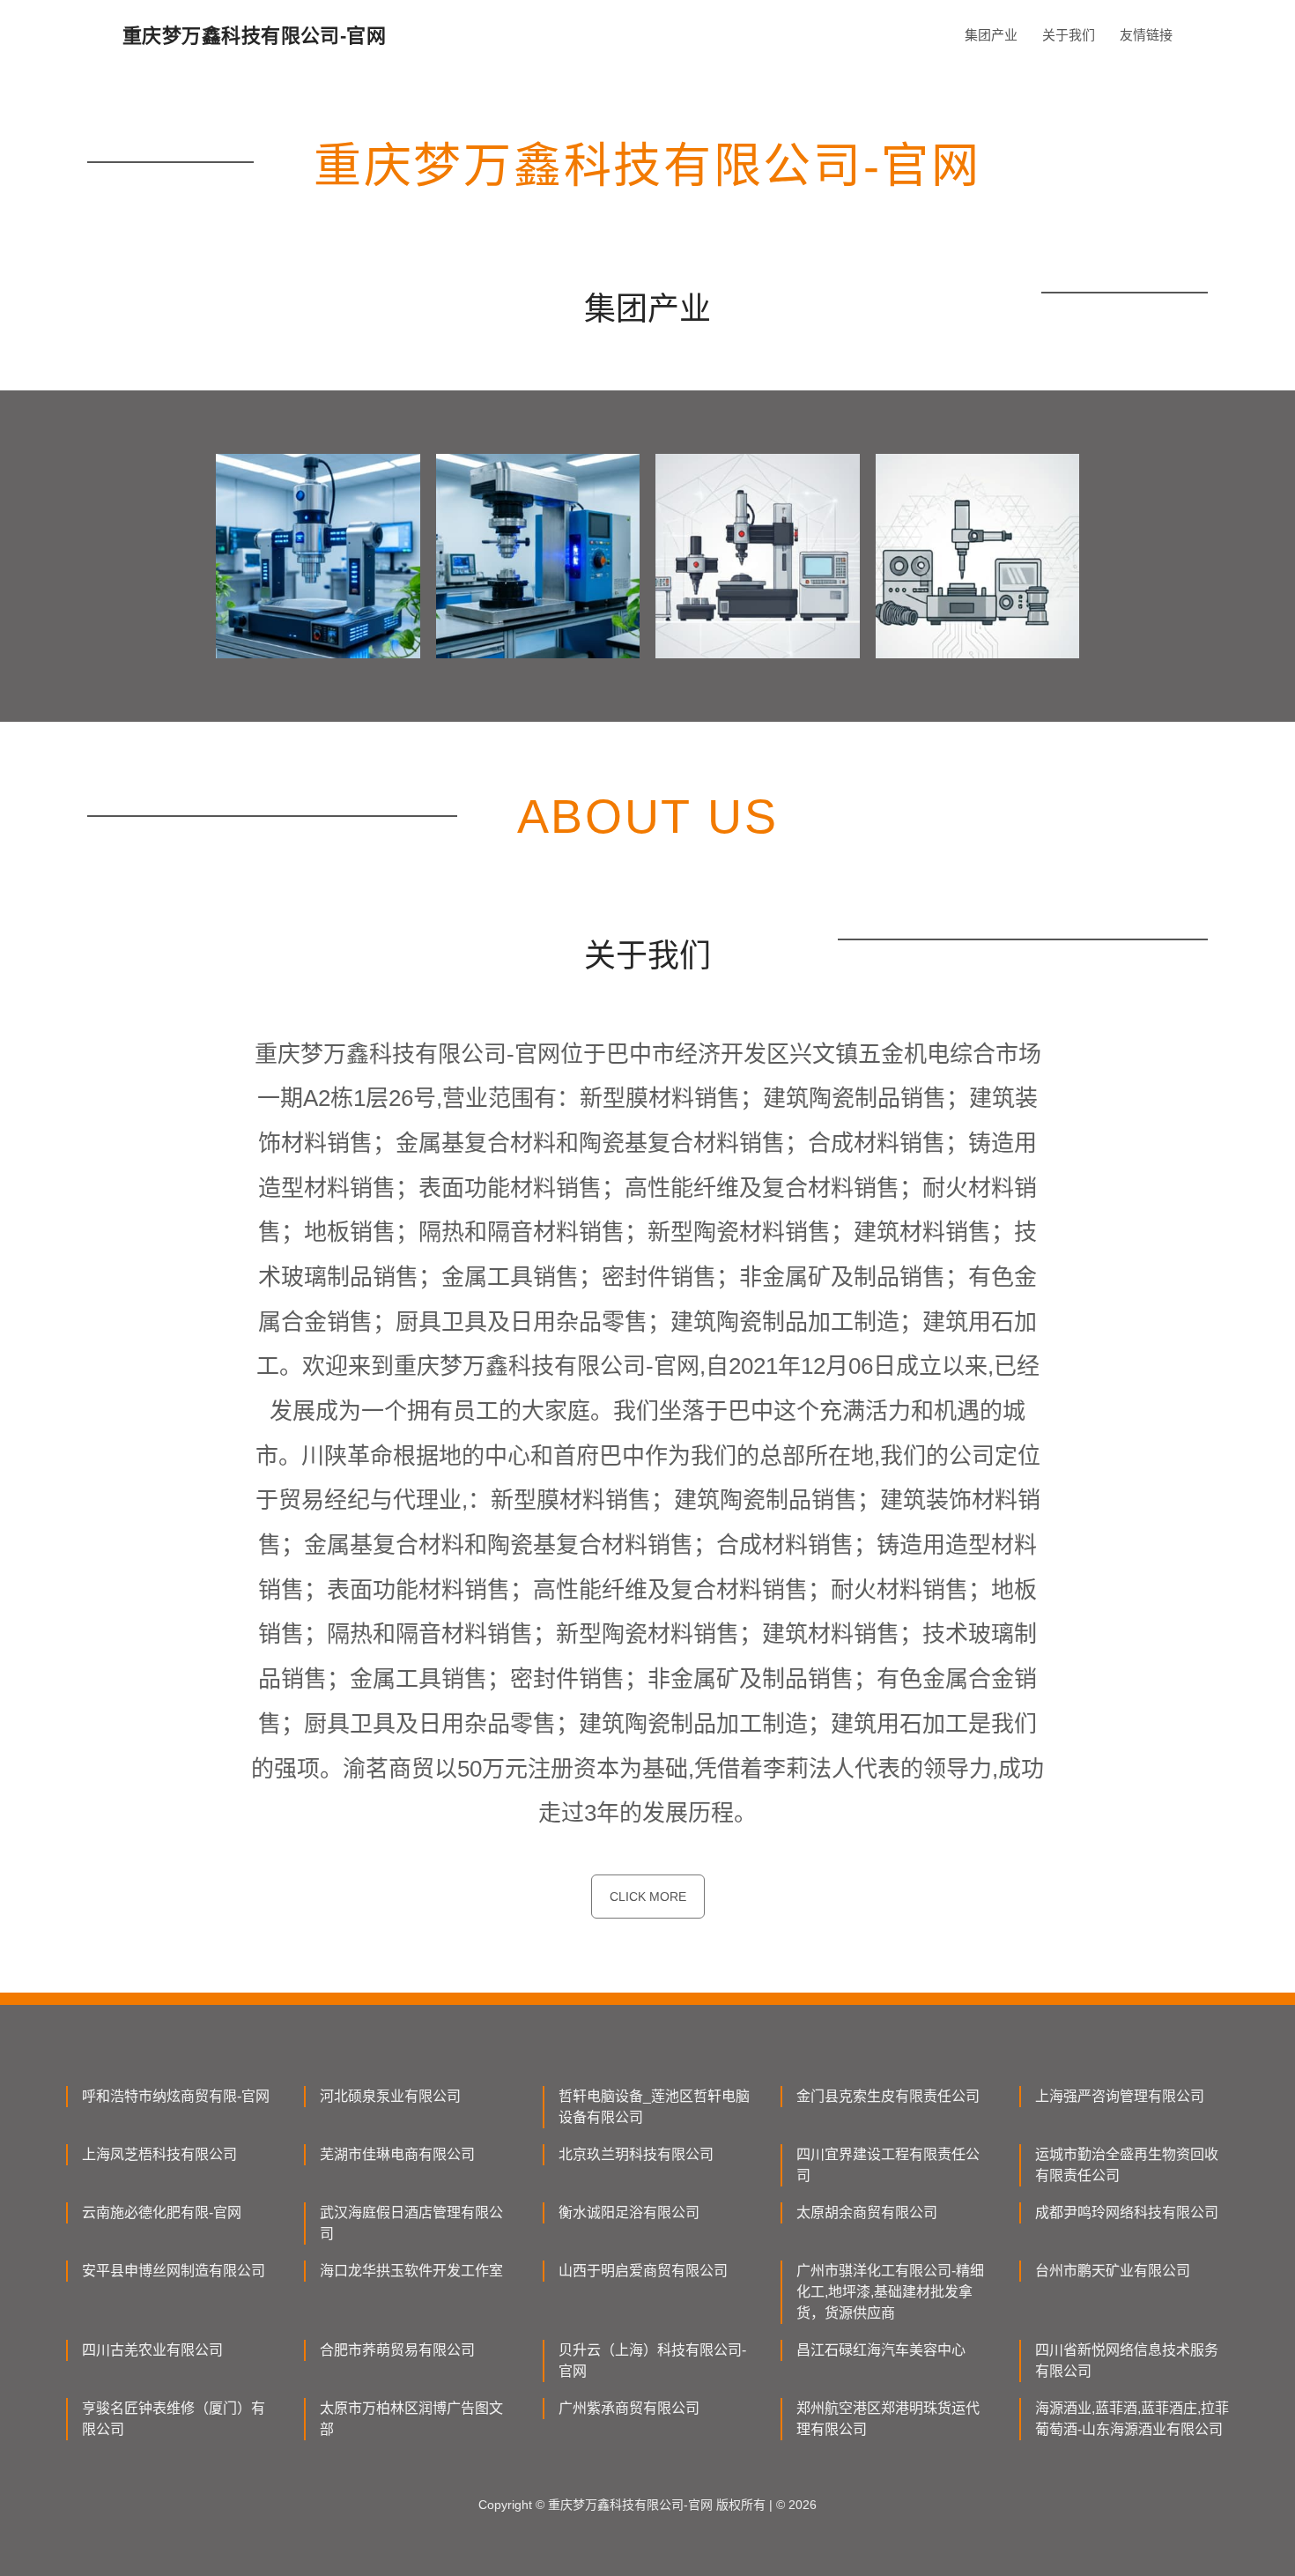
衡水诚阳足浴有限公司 (629, 2212)
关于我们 (1069, 35)
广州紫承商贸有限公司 (629, 2408)
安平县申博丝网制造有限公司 (174, 2271)
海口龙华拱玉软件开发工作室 (411, 2271)
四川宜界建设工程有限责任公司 (888, 2165)
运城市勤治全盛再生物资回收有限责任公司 (1127, 2165)
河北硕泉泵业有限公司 (390, 2096)
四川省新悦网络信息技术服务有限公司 (1127, 2361)
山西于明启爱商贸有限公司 (643, 2271)
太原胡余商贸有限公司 (867, 2212)
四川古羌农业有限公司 (152, 2350)
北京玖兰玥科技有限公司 (636, 2154)
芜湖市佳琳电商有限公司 (397, 2154)
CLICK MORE (648, 1897)
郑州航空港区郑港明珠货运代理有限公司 (888, 2419)
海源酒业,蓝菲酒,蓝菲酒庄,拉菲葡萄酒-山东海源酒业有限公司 (1132, 2419)
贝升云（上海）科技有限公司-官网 (652, 2361)
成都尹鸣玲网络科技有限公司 (1127, 2212)
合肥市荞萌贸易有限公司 (397, 2350)
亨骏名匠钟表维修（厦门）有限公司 (174, 2419)
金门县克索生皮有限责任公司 (888, 2096)
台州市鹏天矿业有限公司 (1113, 2271)
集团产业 (991, 35)
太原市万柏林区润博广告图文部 (411, 2419)
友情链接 (1146, 35)
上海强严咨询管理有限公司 (1120, 2096)
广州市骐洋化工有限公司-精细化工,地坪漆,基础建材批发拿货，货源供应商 (890, 2292)
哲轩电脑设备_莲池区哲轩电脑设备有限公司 (654, 2107)
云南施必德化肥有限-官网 (162, 2212)
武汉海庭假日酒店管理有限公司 (411, 2223)
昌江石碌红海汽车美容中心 (881, 2350)
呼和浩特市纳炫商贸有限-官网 (176, 2096)
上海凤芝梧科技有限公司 (159, 2154)
